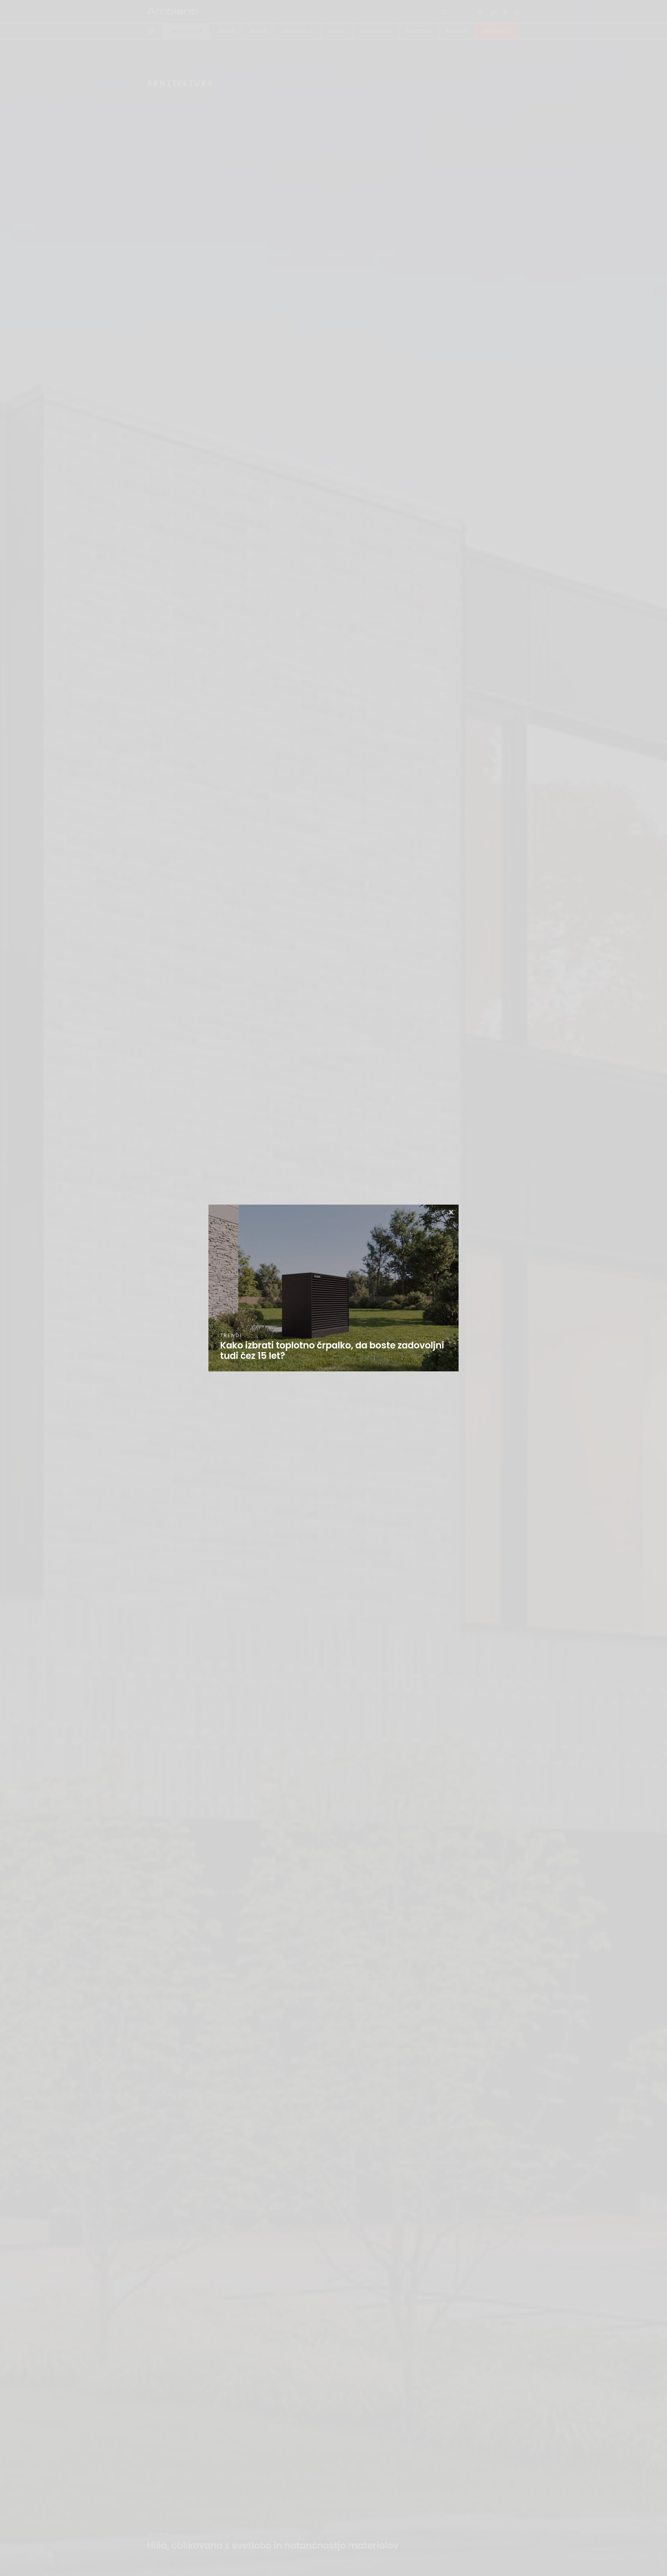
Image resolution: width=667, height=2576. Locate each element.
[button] (394, 1262)
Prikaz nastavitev (377, 1301)
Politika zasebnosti (331, 1313)
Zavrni (333, 1301)
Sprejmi (290, 1301)
